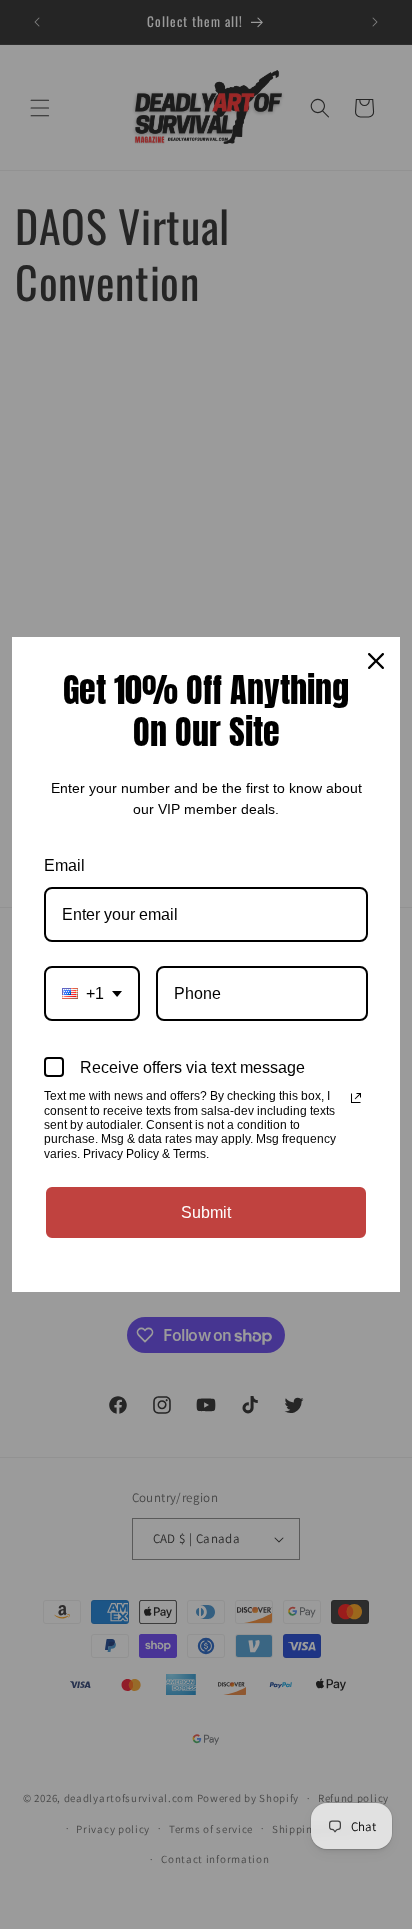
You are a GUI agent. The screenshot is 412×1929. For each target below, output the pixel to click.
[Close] (376, 661)
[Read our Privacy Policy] (356, 1098)
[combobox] (92, 993)
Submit (206, 1212)
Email (64, 865)
